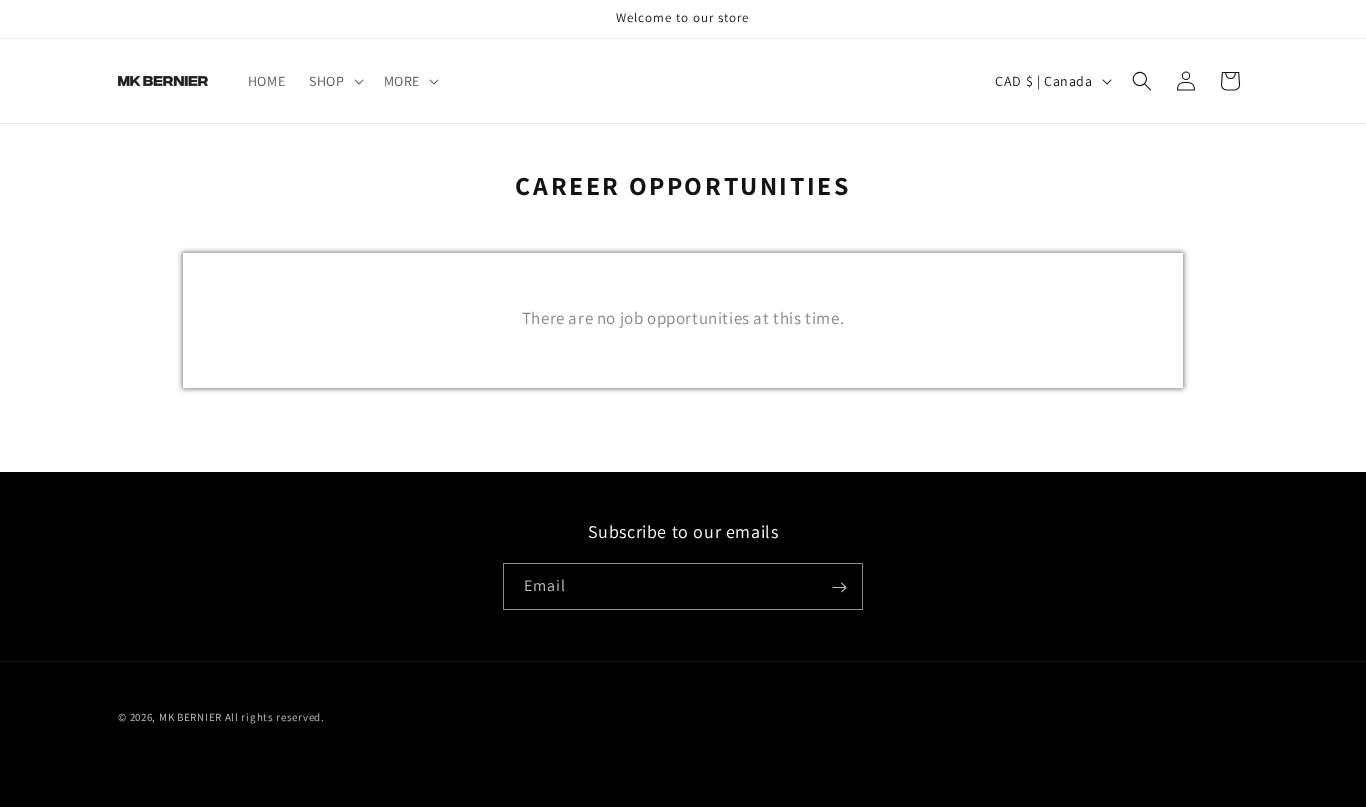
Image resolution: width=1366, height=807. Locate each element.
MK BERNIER (190, 717)
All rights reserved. (275, 717)
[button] (334, 81)
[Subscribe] (840, 587)
